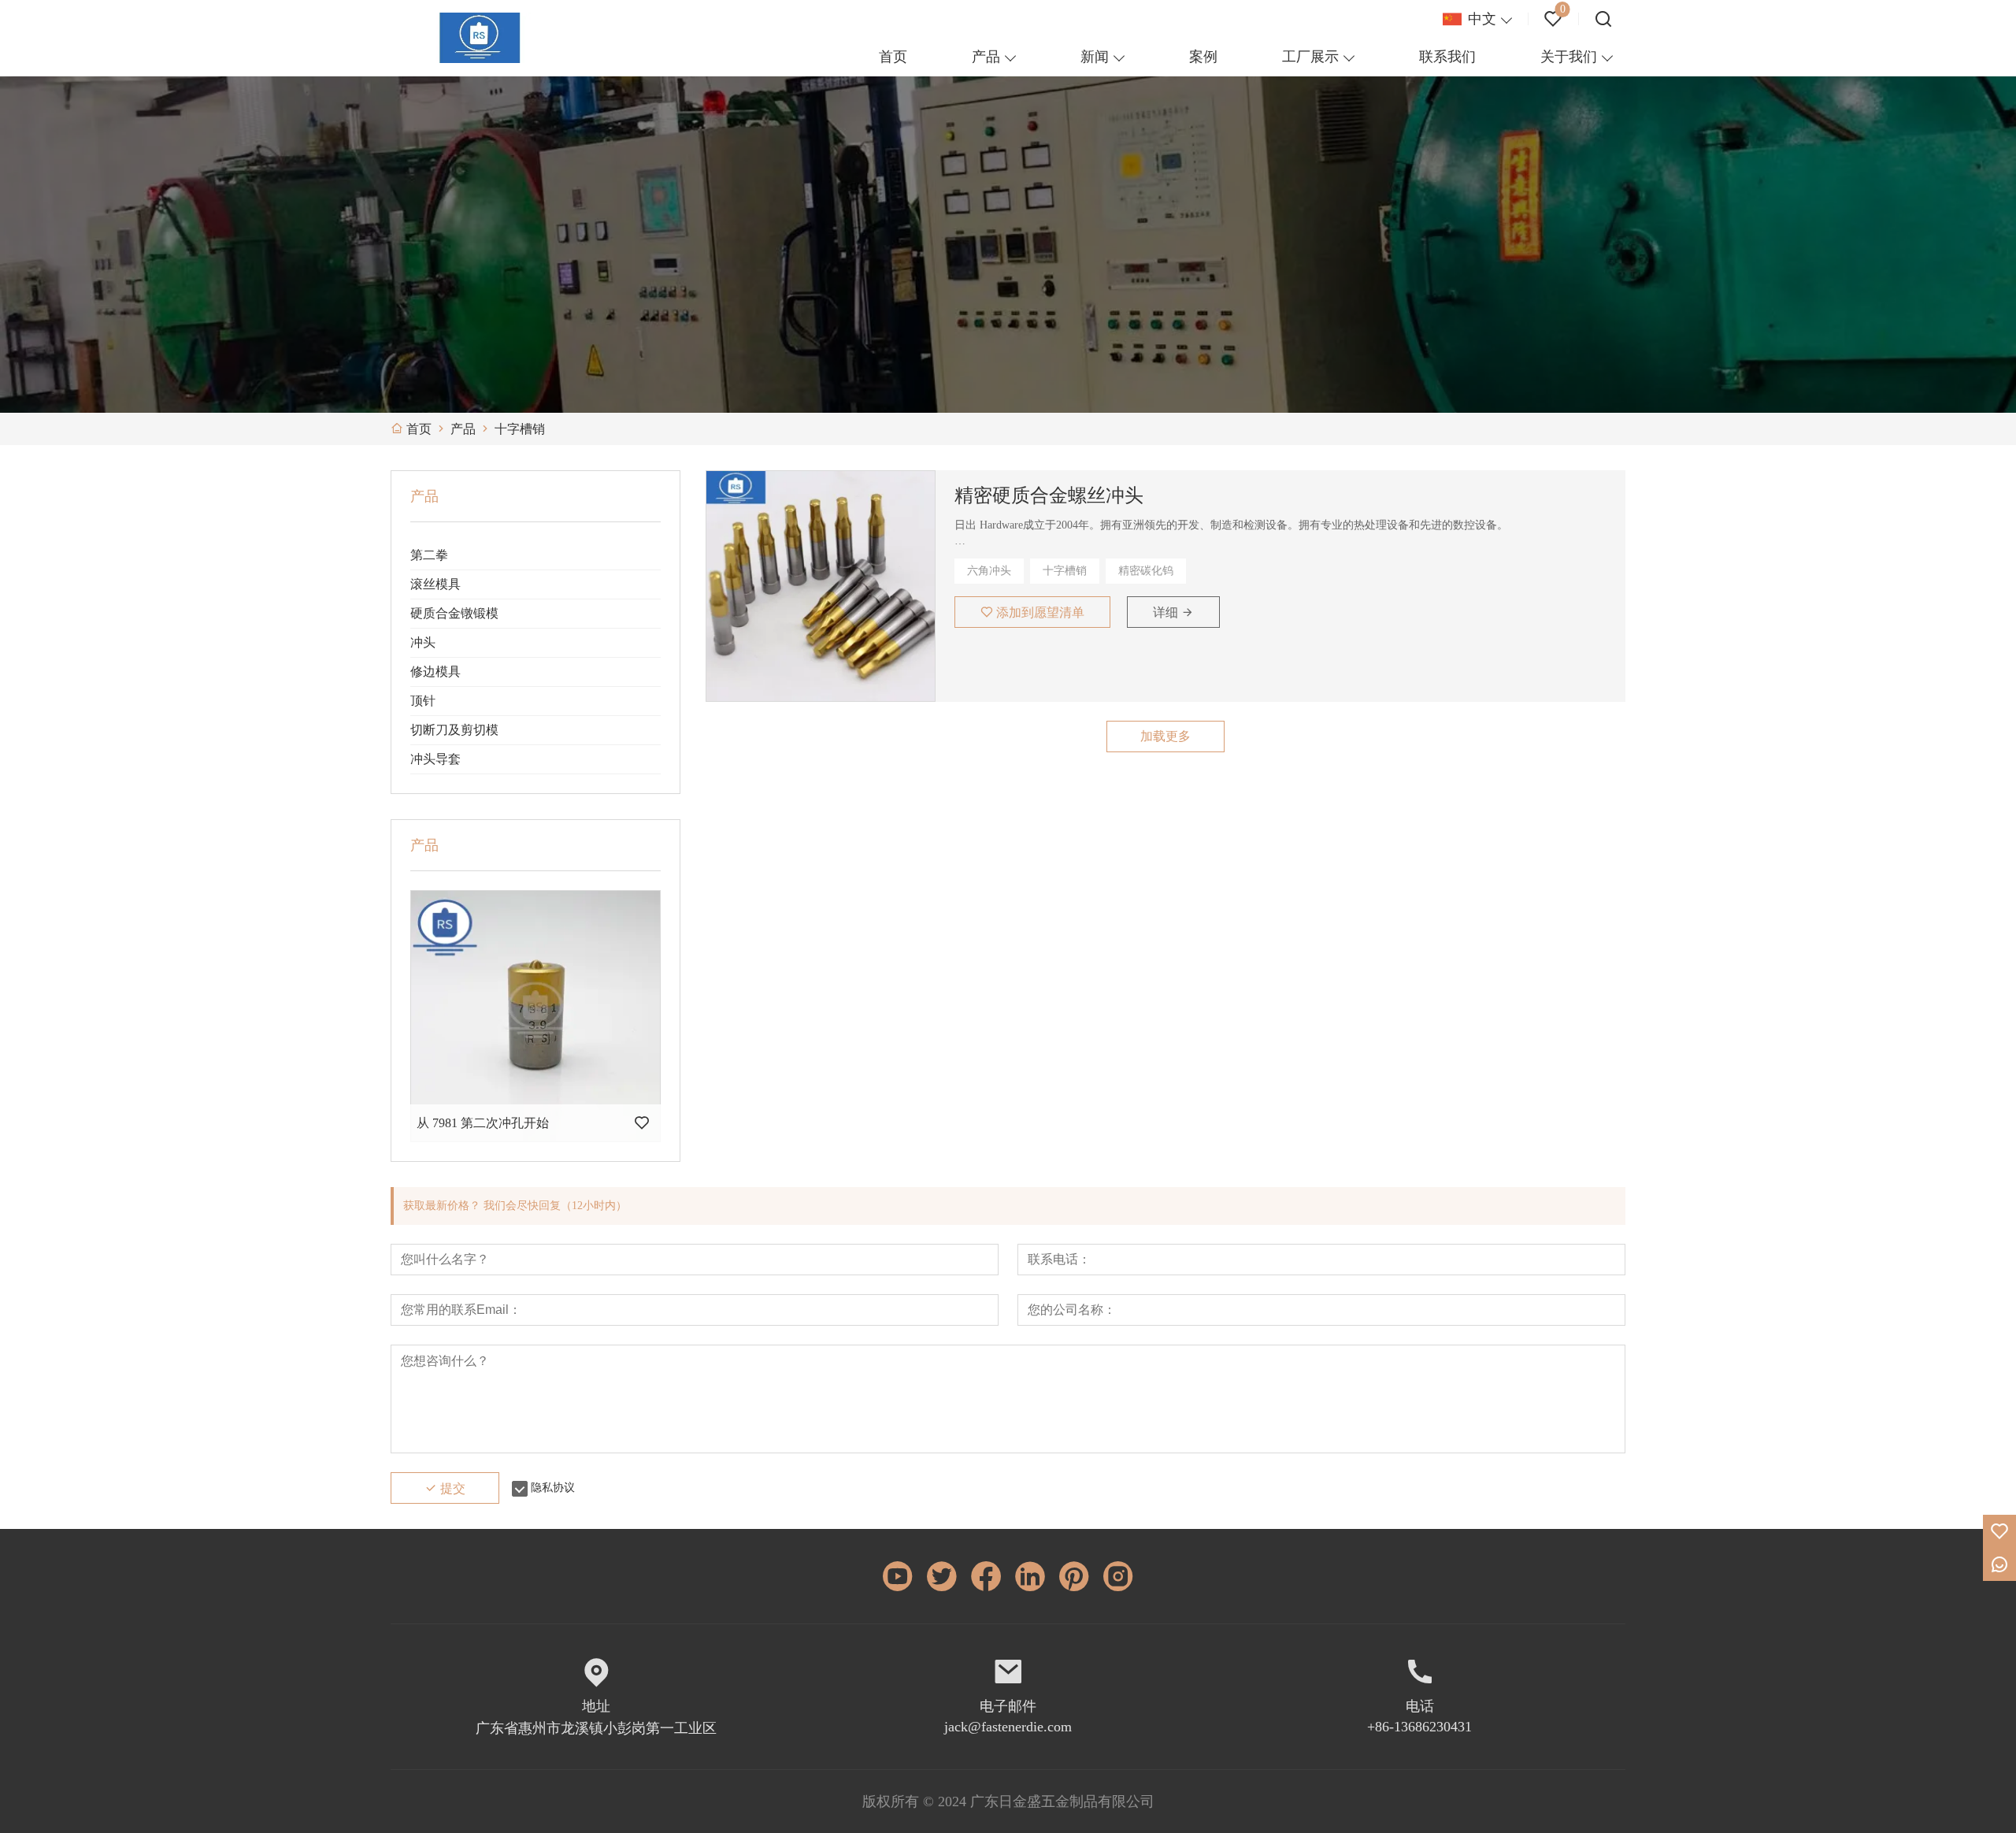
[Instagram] (1118, 1576)
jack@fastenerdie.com (1008, 1727)
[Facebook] (986, 1576)
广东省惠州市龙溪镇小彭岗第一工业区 (596, 1728)
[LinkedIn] (1030, 1576)
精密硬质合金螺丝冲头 (1049, 495)
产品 (986, 57)
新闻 (1095, 57)
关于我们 (1569, 57)
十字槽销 (1065, 571)
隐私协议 (553, 1488)
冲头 (423, 642)
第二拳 (429, 555)
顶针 (423, 701)
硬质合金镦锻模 (454, 613)
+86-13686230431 (1419, 1727)
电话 (1420, 1706)
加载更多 (1165, 736)
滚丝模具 (435, 584)
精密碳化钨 (1146, 571)
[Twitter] (942, 1576)
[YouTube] (898, 1576)
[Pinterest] (1074, 1576)
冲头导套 (435, 759)
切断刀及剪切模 (454, 730)
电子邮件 (1008, 1706)
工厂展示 (1310, 57)
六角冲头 (989, 571)
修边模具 (435, 672)
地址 (596, 1706)
